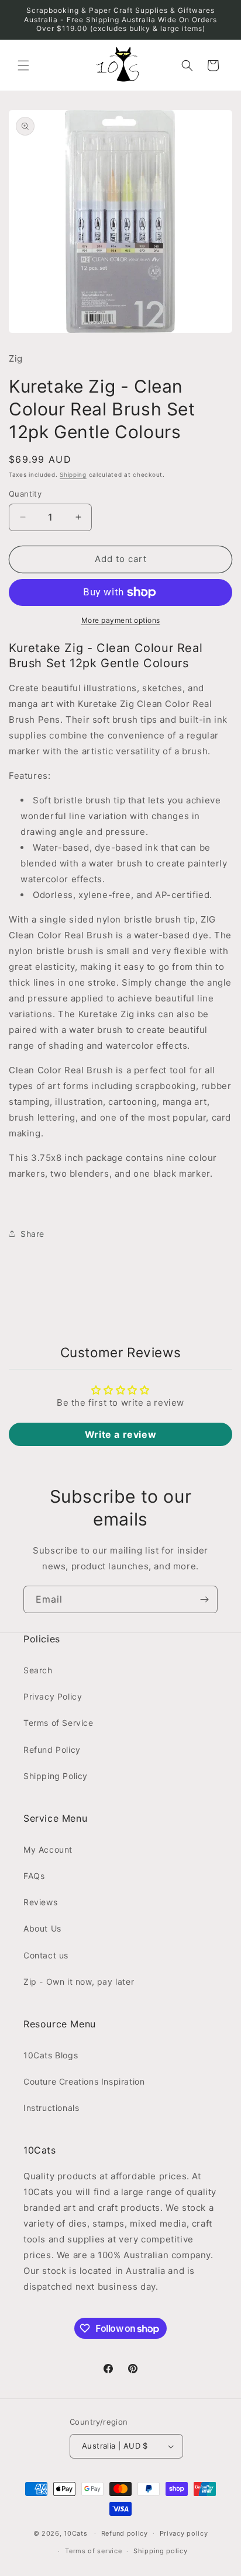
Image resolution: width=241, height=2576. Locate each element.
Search (38, 1670)
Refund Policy (52, 1750)
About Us (42, 1928)
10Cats (75, 2533)
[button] (23, 65)
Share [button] (32, 1234)
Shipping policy (161, 2551)
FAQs (34, 1876)
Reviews (40, 1902)
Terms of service (93, 2551)
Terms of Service (58, 1723)
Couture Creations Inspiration (84, 2081)
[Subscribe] (204, 1599)
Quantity (25, 494)
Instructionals (51, 2108)
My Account (48, 1849)
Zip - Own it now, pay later (79, 1982)
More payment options (121, 620)
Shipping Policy (56, 1776)
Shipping (73, 474)
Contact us (46, 1955)
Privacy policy (184, 2533)
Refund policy (125, 2533)
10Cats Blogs (51, 2055)
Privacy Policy (53, 1696)
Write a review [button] (120, 1434)
